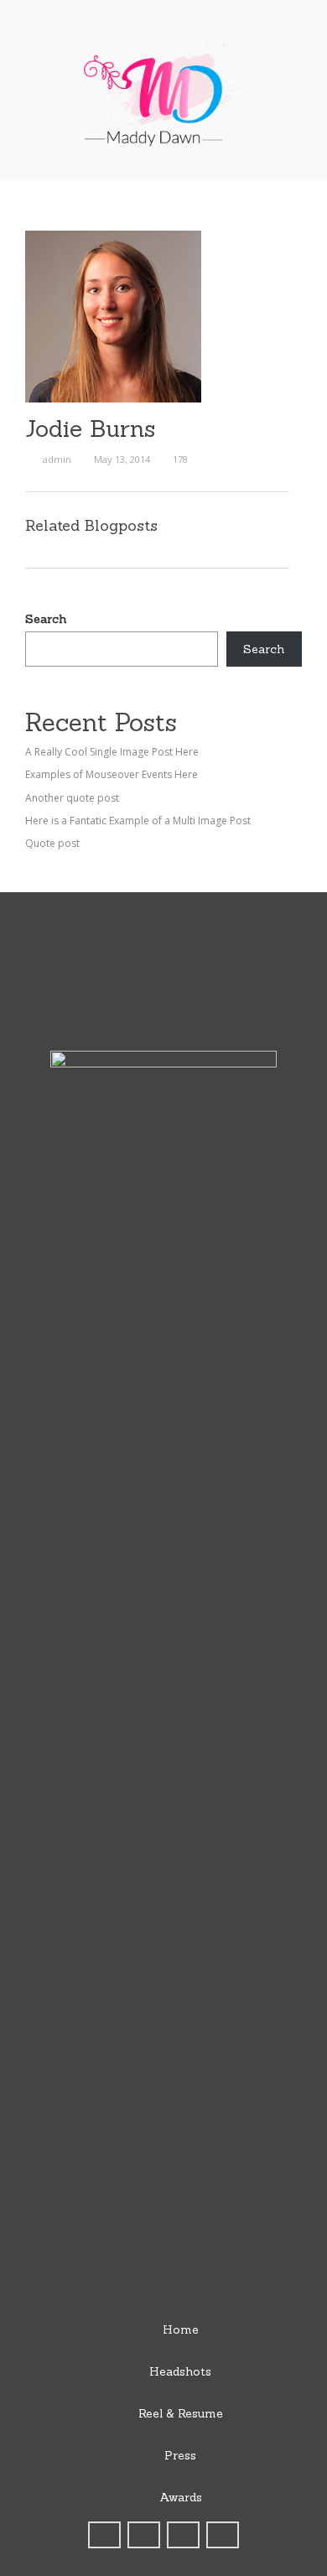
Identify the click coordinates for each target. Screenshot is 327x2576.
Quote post (52, 843)
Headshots (180, 2371)
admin (57, 459)
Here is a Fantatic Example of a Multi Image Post (138, 821)
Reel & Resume (181, 2413)
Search (46, 619)
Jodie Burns (90, 428)
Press (180, 2455)
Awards (181, 2497)
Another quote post (72, 798)
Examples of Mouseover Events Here (112, 774)
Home (181, 2329)
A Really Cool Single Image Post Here (112, 752)
